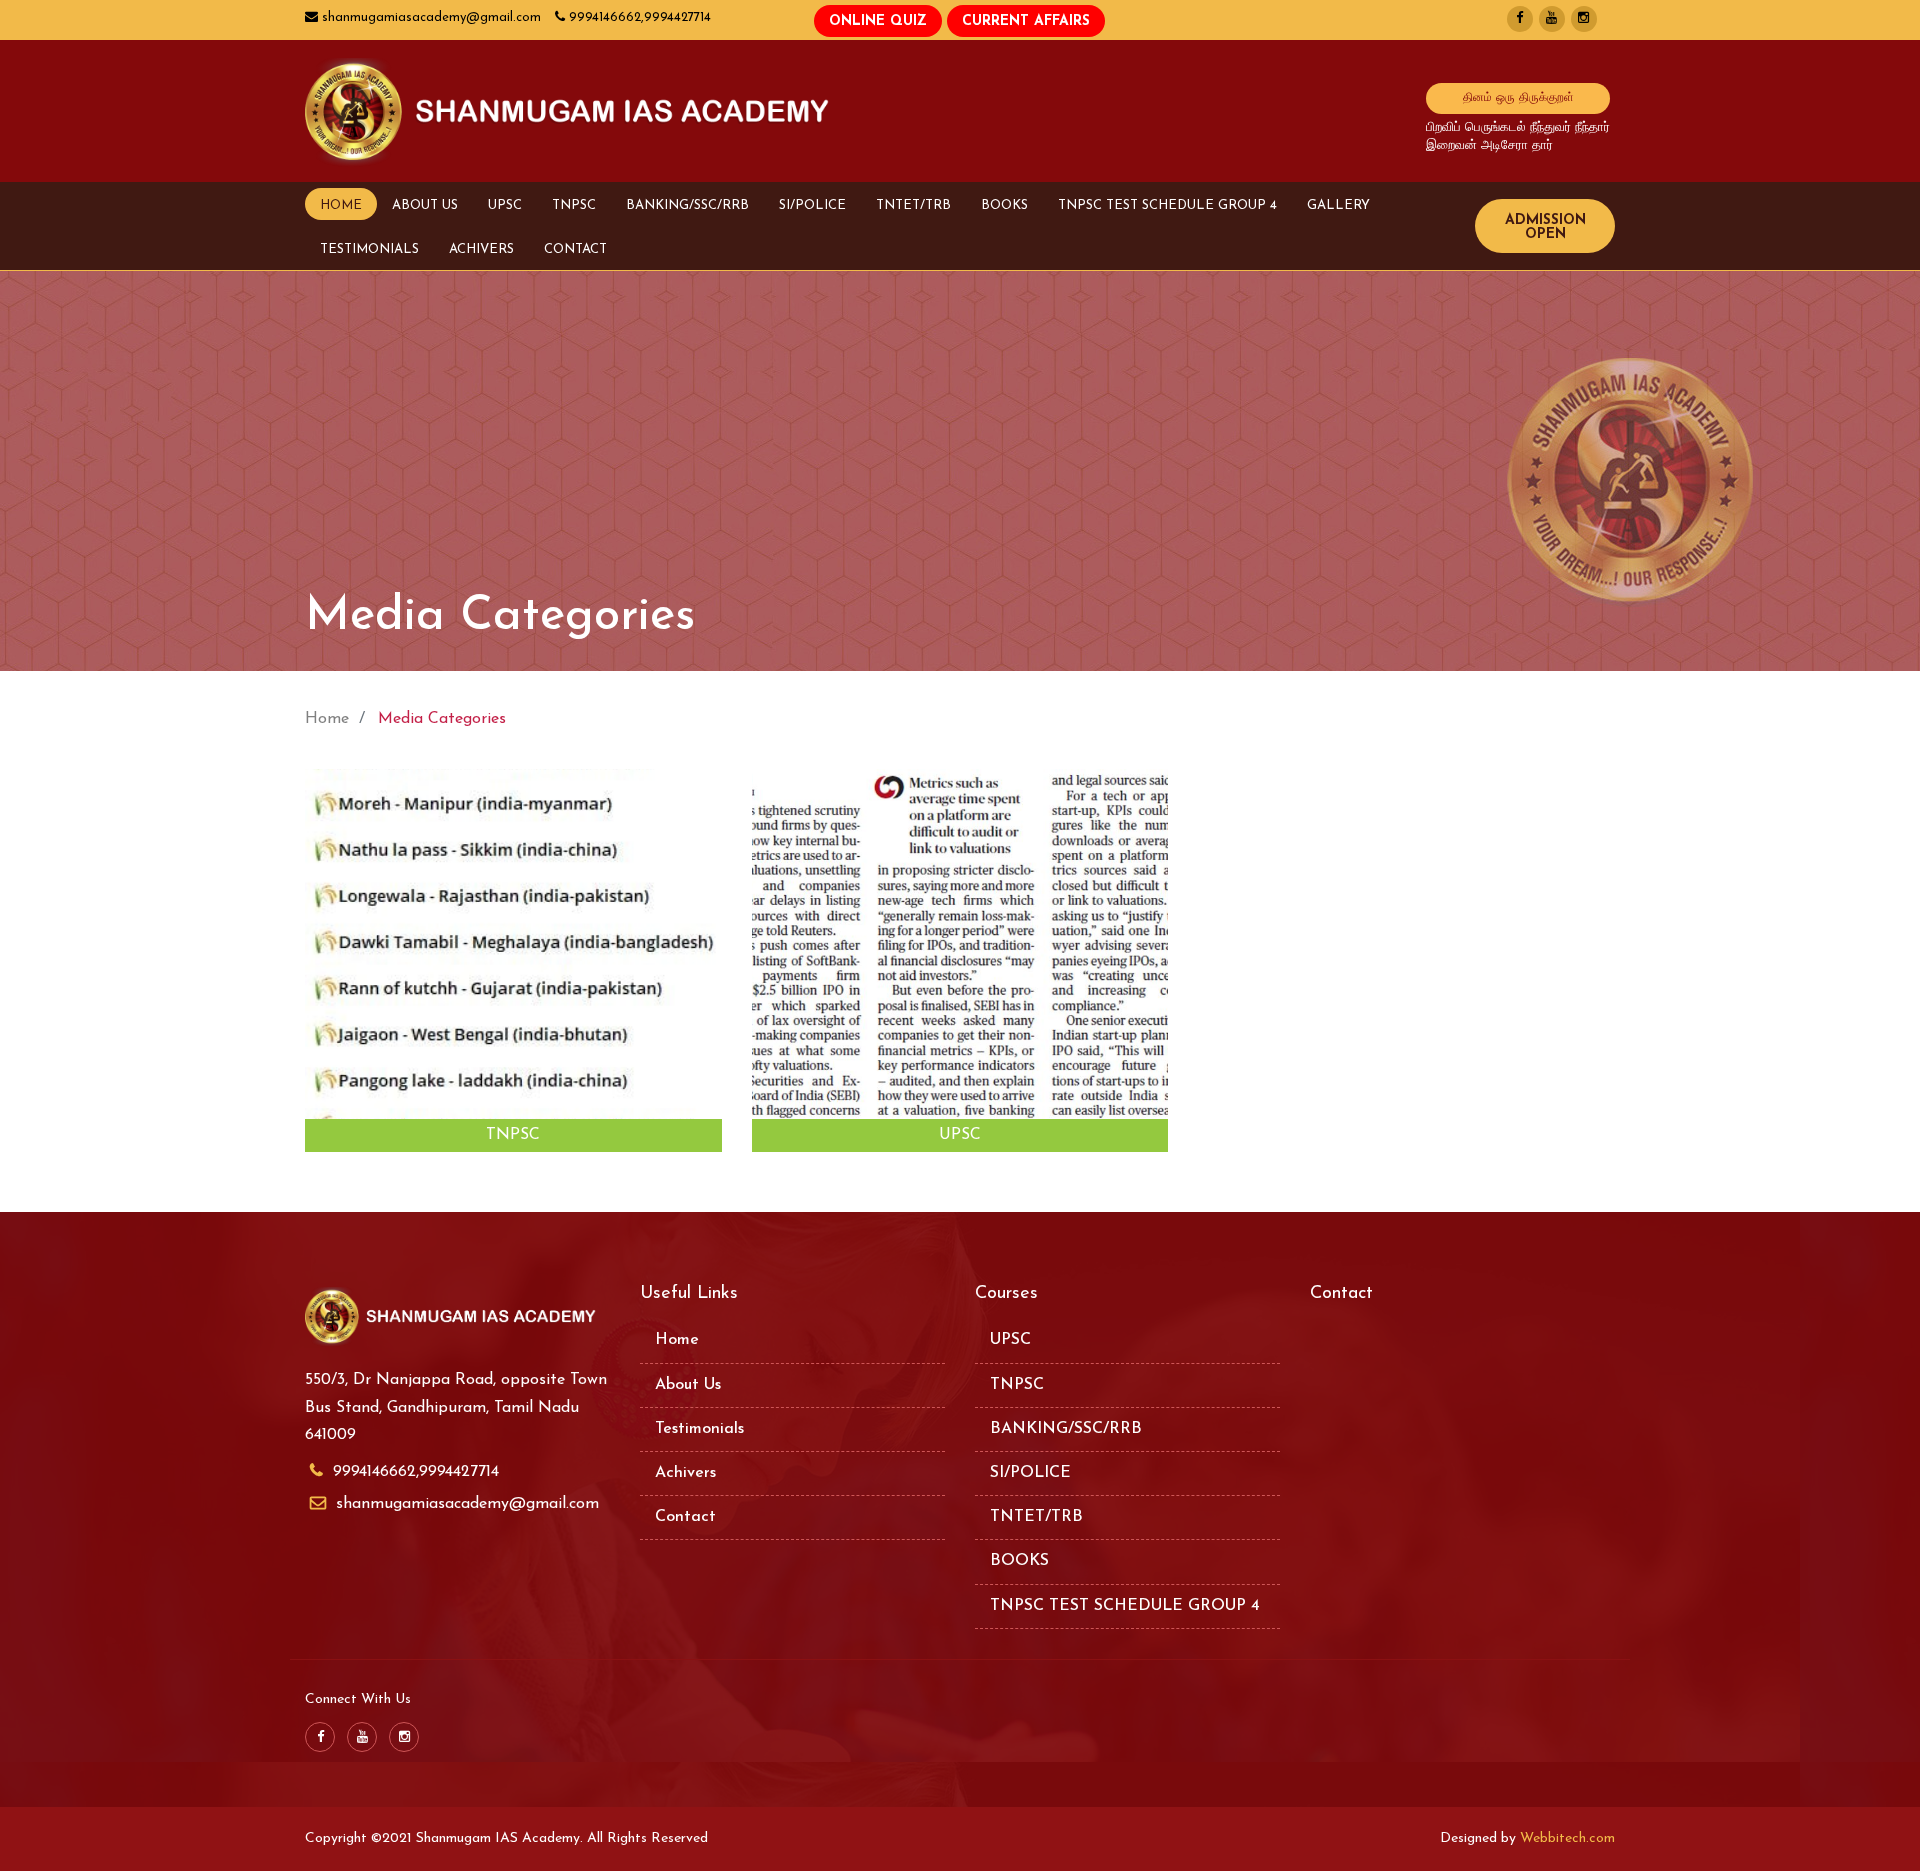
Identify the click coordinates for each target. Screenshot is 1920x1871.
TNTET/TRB (913, 205)
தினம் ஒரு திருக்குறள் (1518, 98)
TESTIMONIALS (369, 249)
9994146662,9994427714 (416, 1472)
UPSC (505, 205)
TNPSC (574, 205)
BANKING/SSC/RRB (687, 205)
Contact (685, 1517)
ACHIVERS (481, 249)
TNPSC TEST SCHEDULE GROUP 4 (1167, 205)
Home (677, 1340)
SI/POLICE (812, 205)
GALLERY (1338, 205)
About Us (688, 1385)
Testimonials (699, 1429)
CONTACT (575, 249)
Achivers (685, 1473)
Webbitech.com (1567, 1838)
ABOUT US (425, 205)
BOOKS (1004, 205)
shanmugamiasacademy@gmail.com (467, 1504)
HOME (341, 205)
